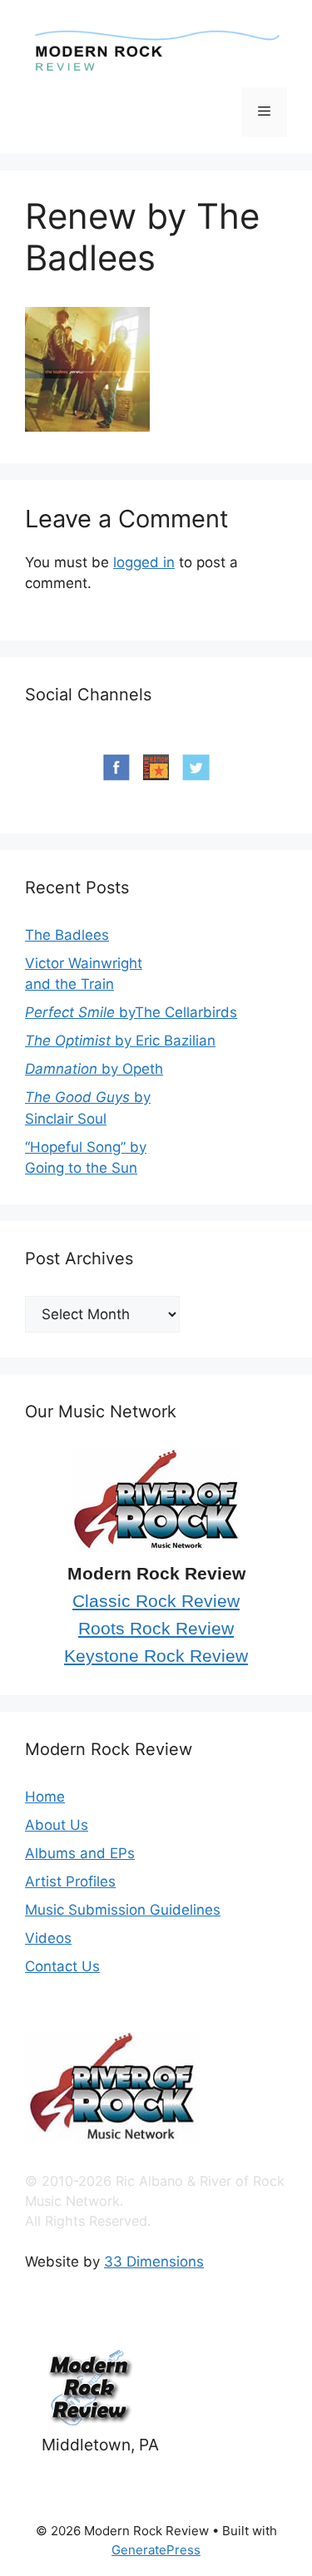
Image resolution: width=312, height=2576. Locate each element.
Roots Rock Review (156, 1629)
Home (45, 1797)
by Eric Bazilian (120, 1041)
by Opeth (94, 1069)
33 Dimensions (154, 2262)
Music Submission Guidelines (123, 1910)
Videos (48, 1938)
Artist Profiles (70, 1881)
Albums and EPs (80, 1853)
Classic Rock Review (156, 1601)
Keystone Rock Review (156, 1656)
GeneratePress (156, 2550)
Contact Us (62, 1966)
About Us (57, 1825)
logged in (144, 562)
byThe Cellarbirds (131, 1012)
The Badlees (67, 935)
